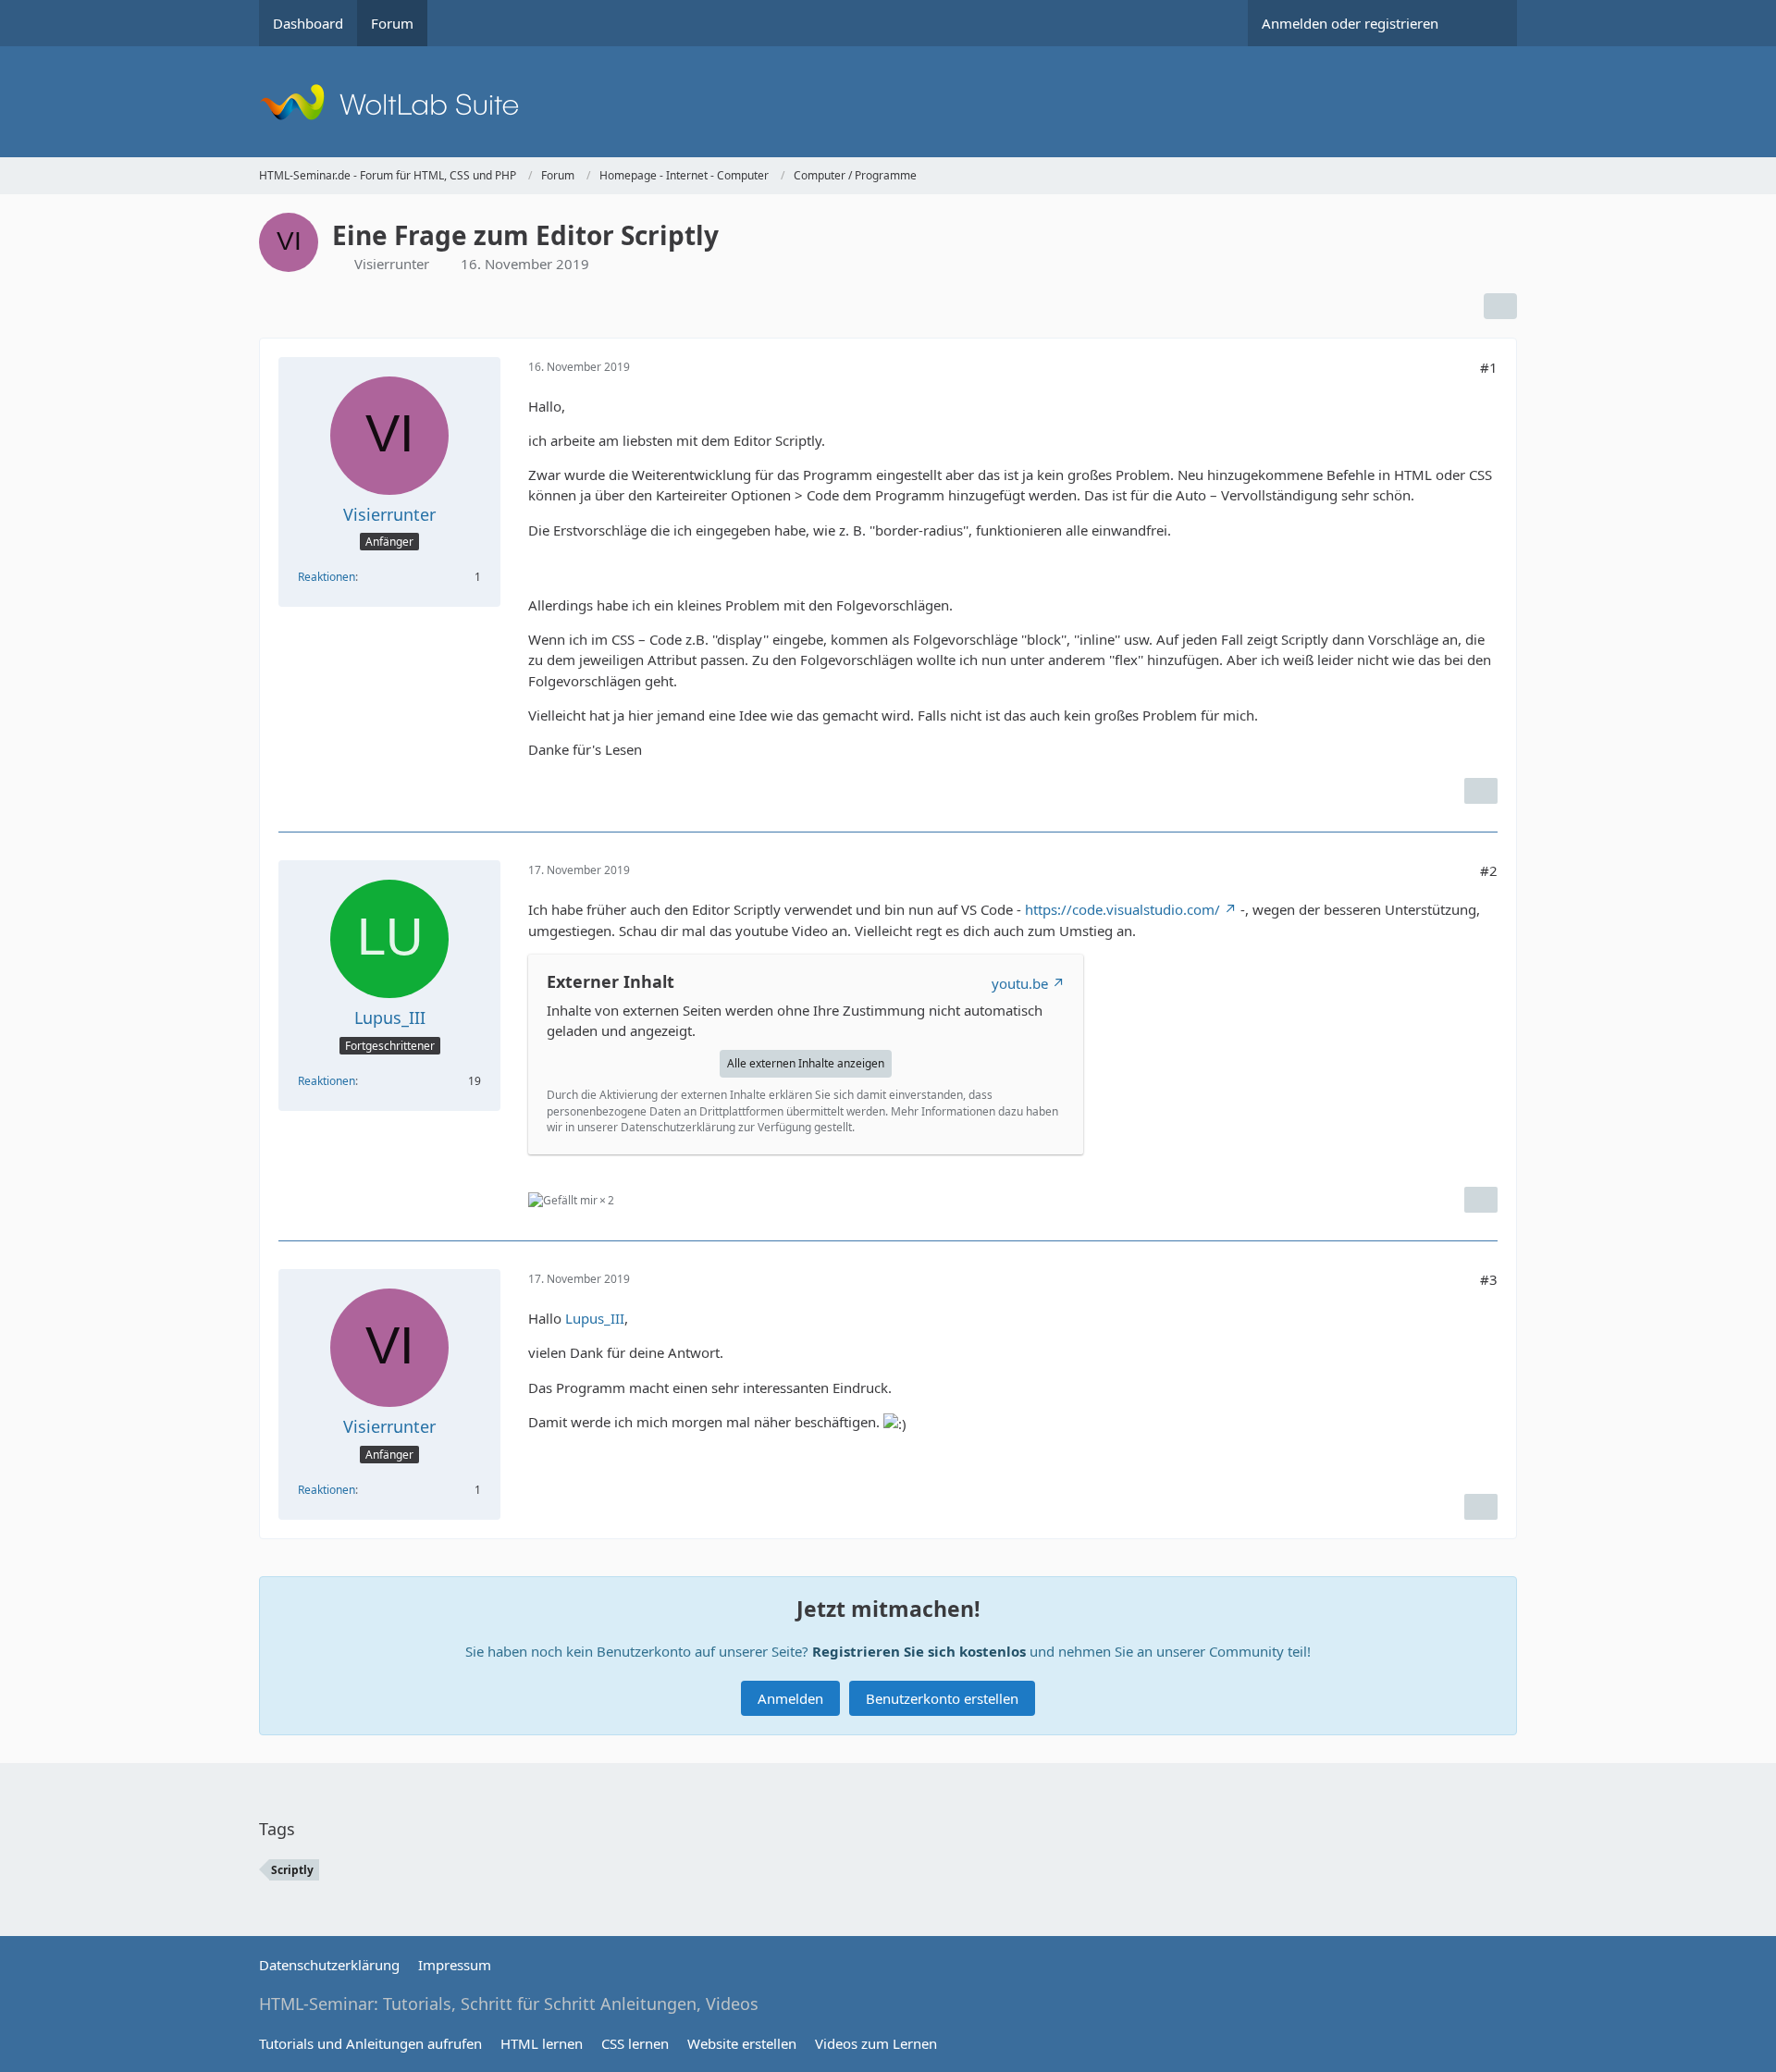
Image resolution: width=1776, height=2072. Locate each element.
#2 (1489, 870)
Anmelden (790, 1698)
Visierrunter (392, 264)
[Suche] (1485, 23)
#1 (1489, 367)
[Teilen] (1500, 306)
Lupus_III (595, 1318)
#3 (1489, 1279)
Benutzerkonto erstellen (942, 1698)
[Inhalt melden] (1481, 791)
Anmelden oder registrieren (1350, 23)
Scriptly (292, 1870)
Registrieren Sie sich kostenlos (919, 1651)
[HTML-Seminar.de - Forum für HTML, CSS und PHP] (888, 102)
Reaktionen (327, 577)
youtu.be (1020, 983)
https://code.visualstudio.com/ (1122, 909)
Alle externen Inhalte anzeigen (806, 1063)
